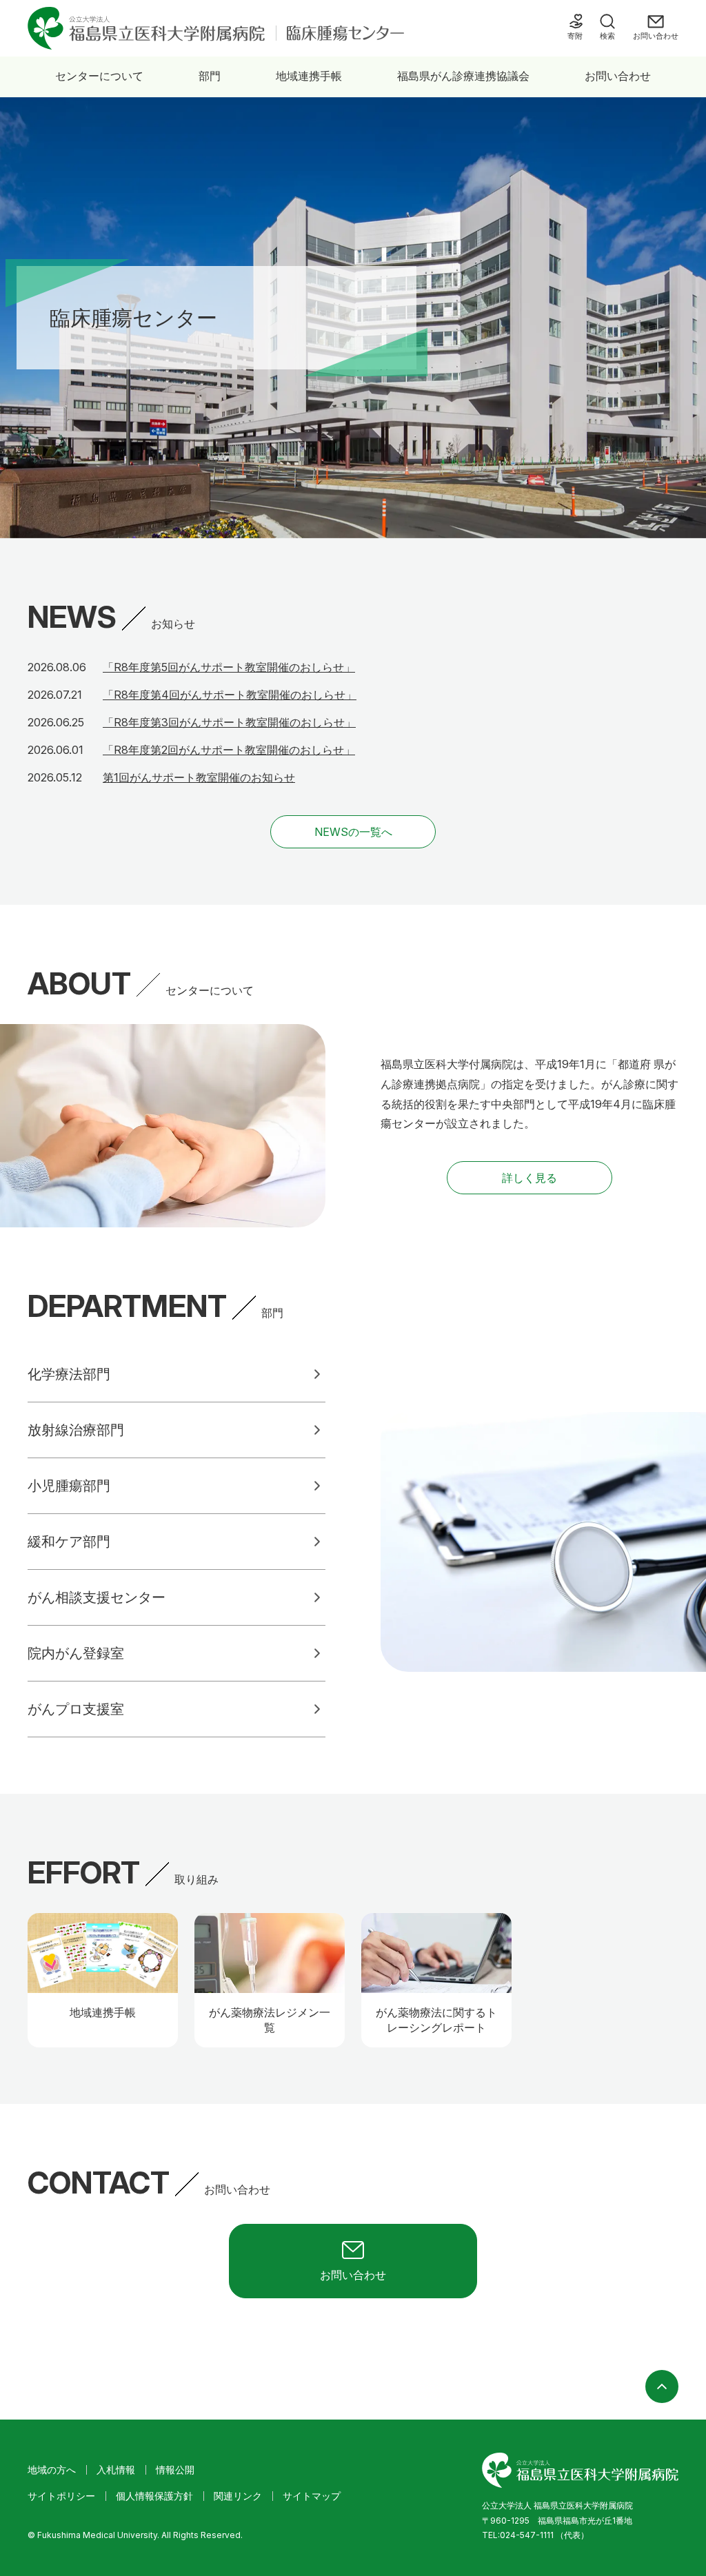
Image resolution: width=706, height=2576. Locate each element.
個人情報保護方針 (154, 2496)
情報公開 (175, 2470)
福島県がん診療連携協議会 (463, 76)
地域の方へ (52, 2470)
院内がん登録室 (76, 1653)
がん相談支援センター (97, 1597)
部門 (210, 76)
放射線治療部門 (76, 1430)
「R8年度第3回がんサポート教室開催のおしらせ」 (229, 722)
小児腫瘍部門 (69, 1486)
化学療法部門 (69, 1374)
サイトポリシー (61, 2496)
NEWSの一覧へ (353, 832)
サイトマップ (312, 2496)
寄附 (575, 36)
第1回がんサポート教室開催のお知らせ (199, 777)
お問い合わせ (618, 76)
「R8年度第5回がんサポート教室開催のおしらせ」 (229, 667)
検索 (607, 36)
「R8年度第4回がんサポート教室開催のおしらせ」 (230, 695)
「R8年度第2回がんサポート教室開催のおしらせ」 (229, 750)
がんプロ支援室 (76, 1709)
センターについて (99, 76)
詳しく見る (529, 1178)
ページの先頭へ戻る (662, 2386)
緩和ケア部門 (69, 1542)
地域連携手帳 (309, 76)
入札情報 (116, 2470)
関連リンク (238, 2496)
